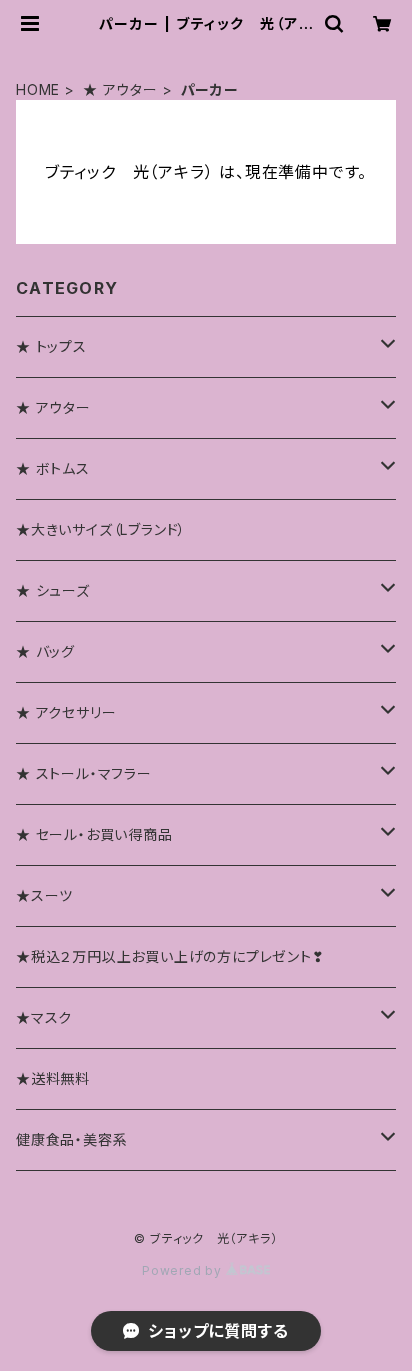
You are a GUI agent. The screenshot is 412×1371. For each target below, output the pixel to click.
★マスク (44, 1017)
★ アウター (120, 89)
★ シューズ (53, 590)
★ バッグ (45, 651)
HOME (38, 89)
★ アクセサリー (66, 712)
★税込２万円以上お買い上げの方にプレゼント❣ (170, 956)
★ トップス (51, 346)
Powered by (184, 1270)
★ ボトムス (53, 468)
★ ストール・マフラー (84, 773)
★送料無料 (53, 1078)
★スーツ (44, 895)
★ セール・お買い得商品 (94, 834)
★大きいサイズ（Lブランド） (101, 529)
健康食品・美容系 (71, 1139)
